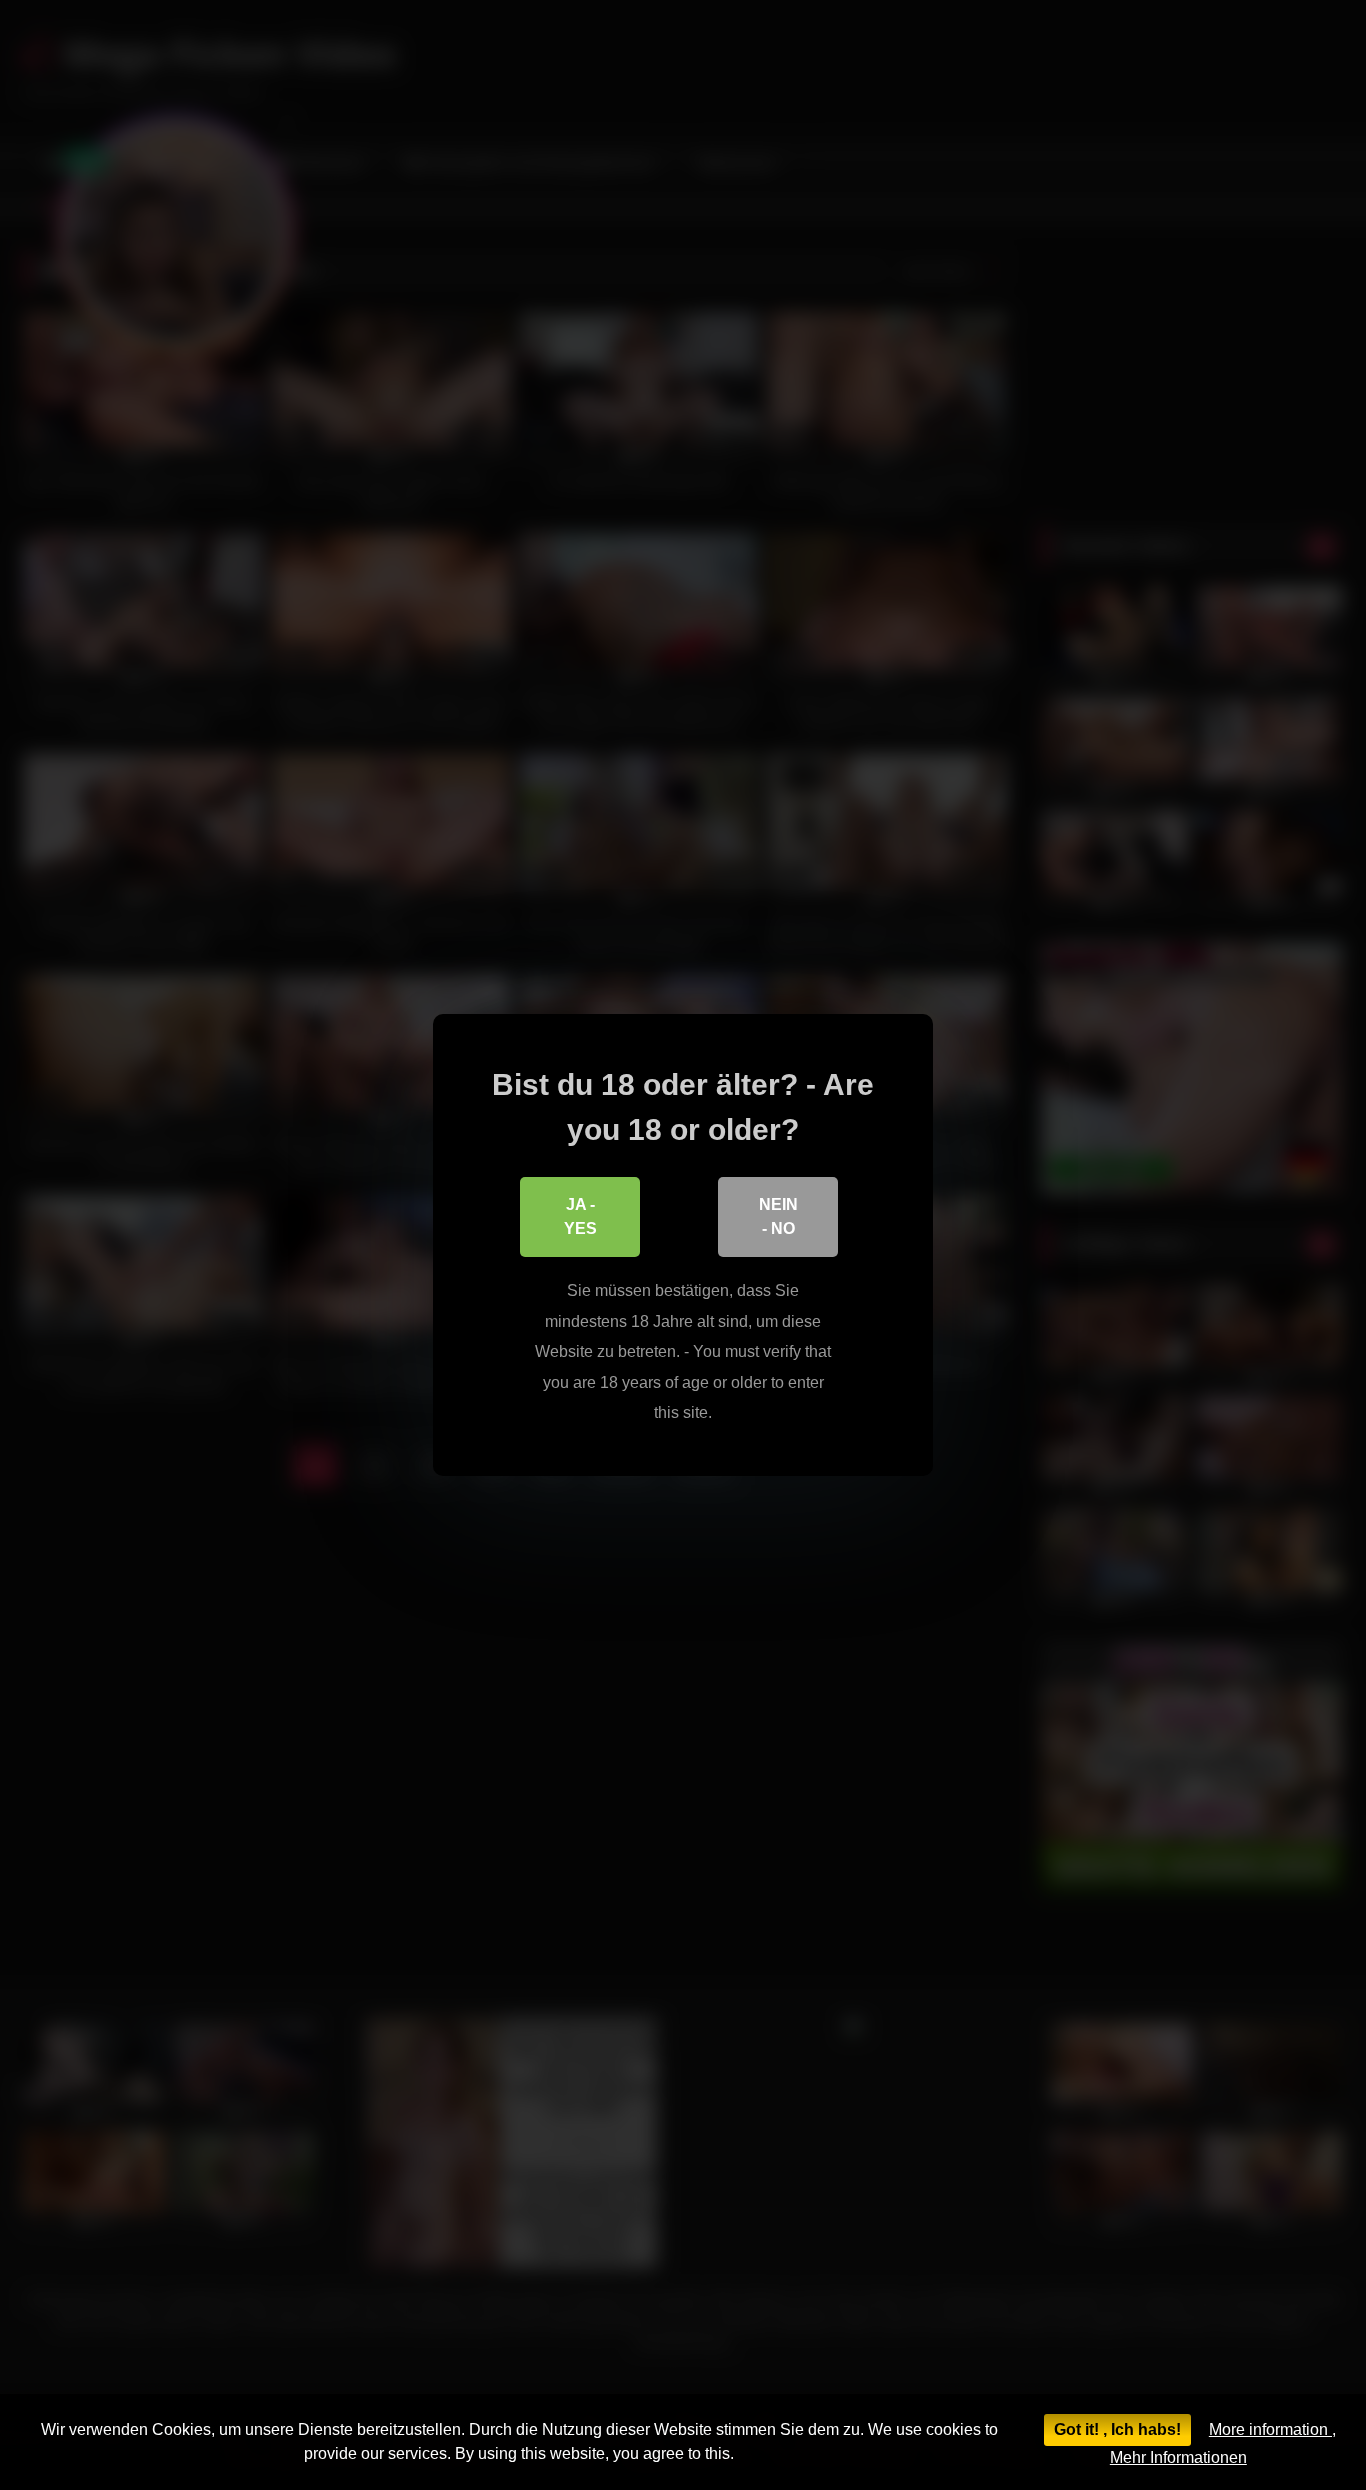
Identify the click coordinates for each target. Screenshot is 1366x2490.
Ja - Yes (580, 1216)
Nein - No (778, 1216)
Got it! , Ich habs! (1117, 2429)
